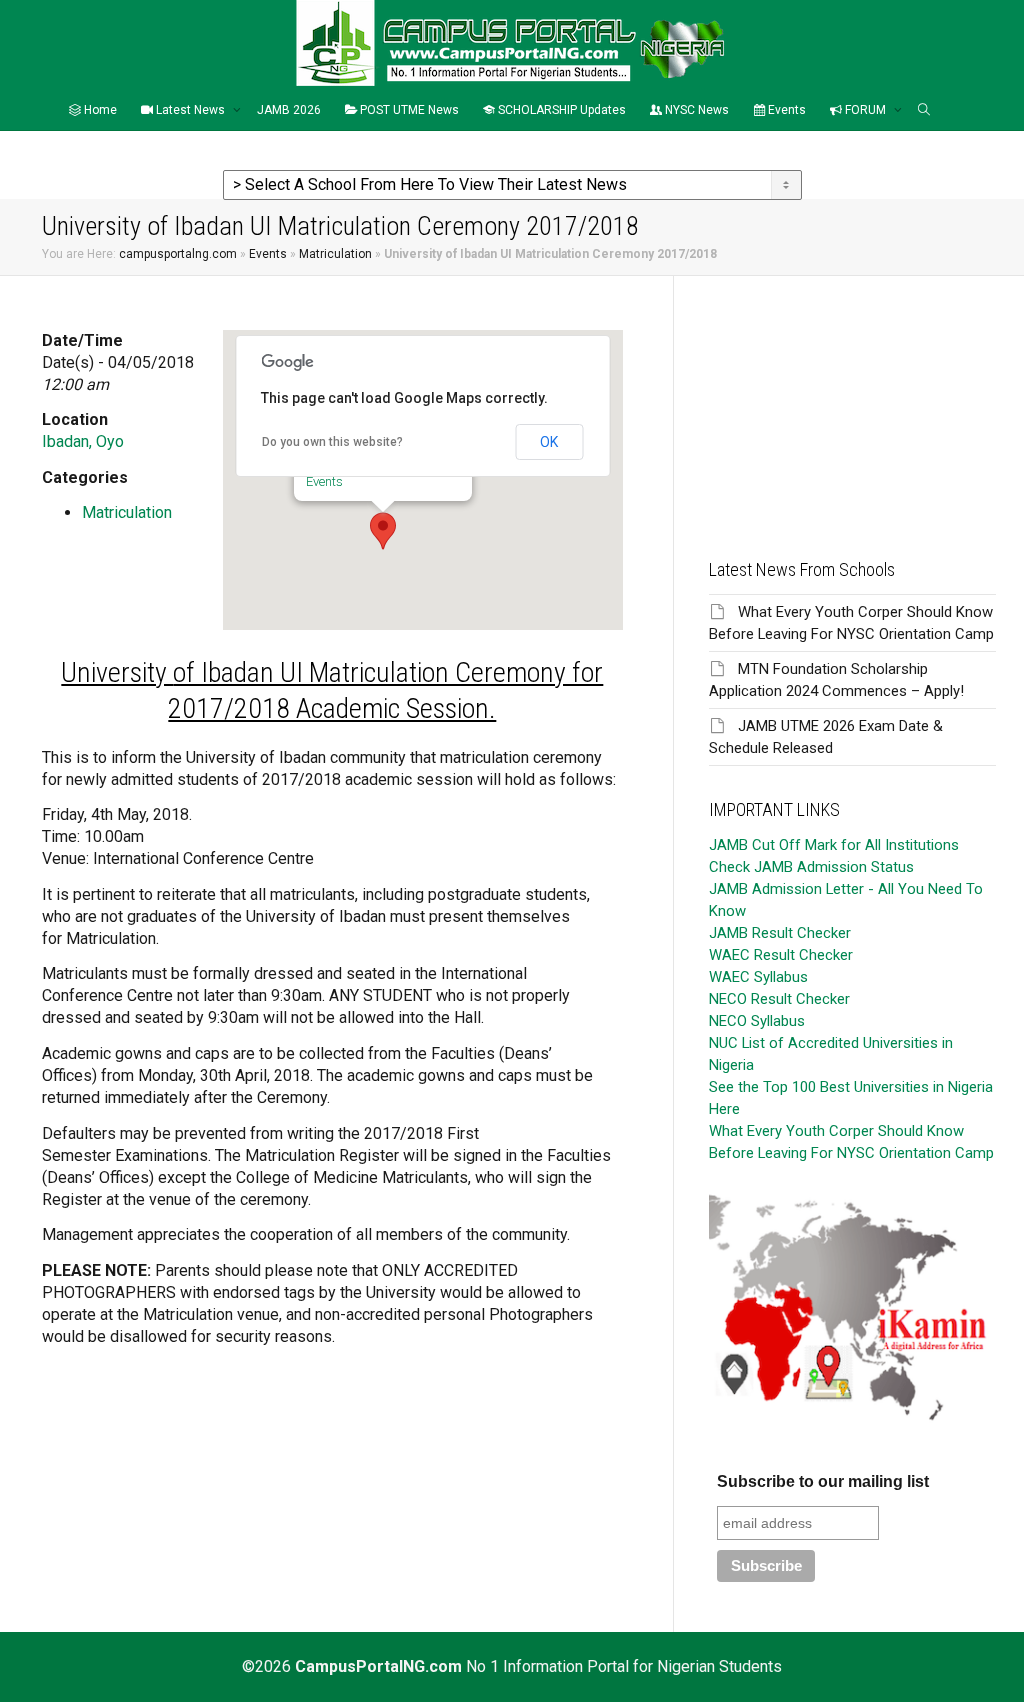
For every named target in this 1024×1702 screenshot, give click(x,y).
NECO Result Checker (779, 999)
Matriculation (335, 254)
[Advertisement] (852, 401)
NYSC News (695, 110)
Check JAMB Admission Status (811, 867)
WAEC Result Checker (781, 955)
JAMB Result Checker (780, 933)
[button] (383, 531)
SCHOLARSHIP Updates (560, 110)
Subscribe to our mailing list (823, 1481)
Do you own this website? (332, 442)
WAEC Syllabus (758, 977)
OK (549, 442)
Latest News (190, 110)
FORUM (865, 110)
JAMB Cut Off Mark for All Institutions (834, 845)
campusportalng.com (178, 254)
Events (785, 110)
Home (99, 110)
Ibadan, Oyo (83, 441)
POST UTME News (408, 110)
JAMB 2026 (289, 110)
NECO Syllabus (757, 1021)
